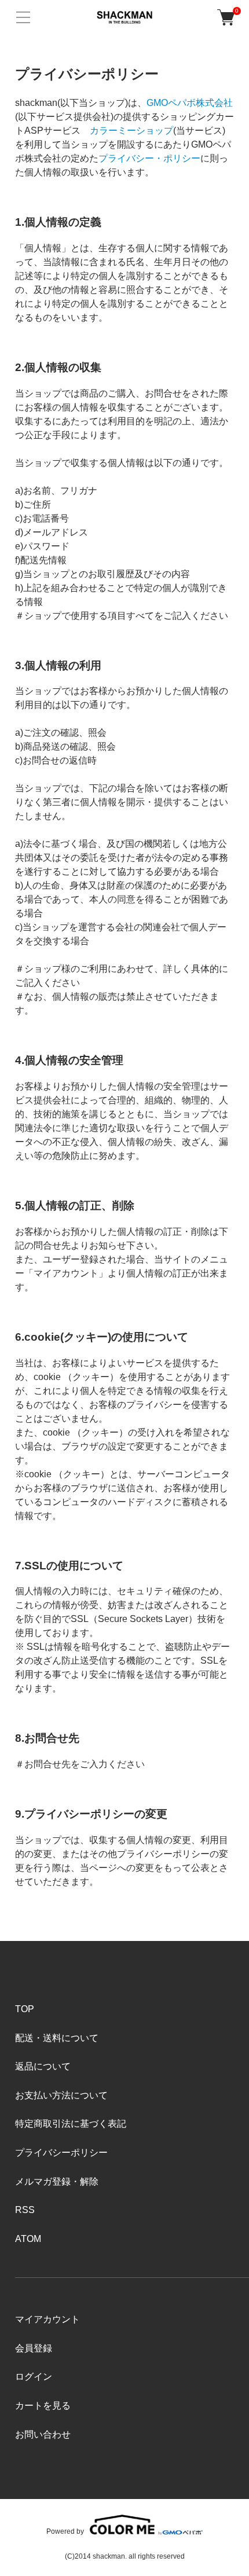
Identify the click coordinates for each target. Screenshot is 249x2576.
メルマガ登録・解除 (57, 2181)
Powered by (65, 2531)
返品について (43, 2066)
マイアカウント (47, 2319)
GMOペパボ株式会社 (190, 103)
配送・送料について (57, 2038)
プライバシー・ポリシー (149, 158)
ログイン (34, 2377)
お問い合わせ (43, 2434)
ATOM (28, 2239)
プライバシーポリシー (61, 2153)
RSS (25, 2210)
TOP (25, 2009)
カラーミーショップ (131, 131)
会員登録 (34, 2348)
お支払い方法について (61, 2095)
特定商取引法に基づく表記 (71, 2124)
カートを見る (43, 2406)
